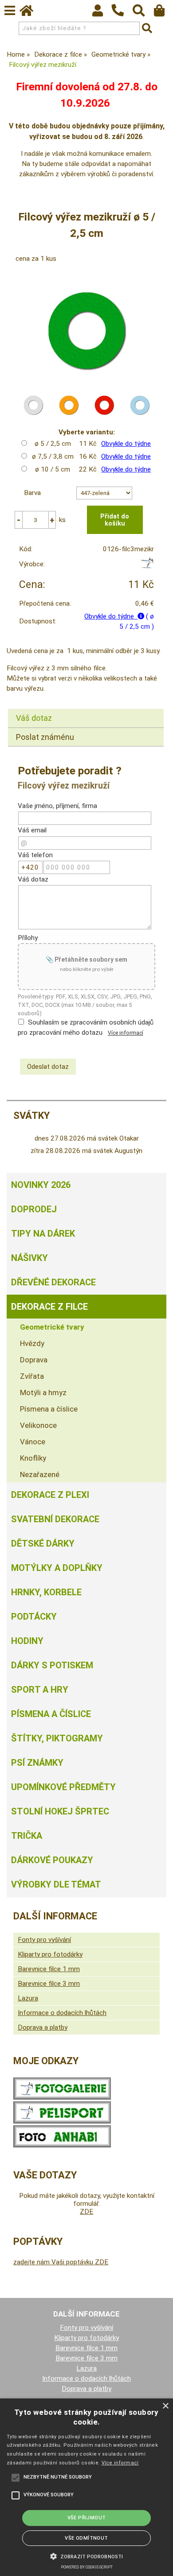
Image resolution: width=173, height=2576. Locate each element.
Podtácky (34, 1617)
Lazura (28, 1998)
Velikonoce (38, 1425)
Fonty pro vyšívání (44, 1940)
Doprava (34, 1360)
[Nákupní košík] (163, 13)
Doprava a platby (43, 2027)
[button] (86, 2556)
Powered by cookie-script (87, 2567)
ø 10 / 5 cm (53, 469)
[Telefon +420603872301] (122, 17)
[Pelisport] (147, 566)
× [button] (165, 2406)
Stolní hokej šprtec (60, 1811)
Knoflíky (33, 1458)
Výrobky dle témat (56, 1884)
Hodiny (27, 1641)
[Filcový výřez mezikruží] (86, 331)
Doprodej (34, 1209)
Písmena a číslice (49, 1409)
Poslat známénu (45, 737)
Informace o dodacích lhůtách (62, 2013)
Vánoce (33, 1442)
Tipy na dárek (43, 1234)
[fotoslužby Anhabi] (62, 2145)
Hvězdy (32, 1343)
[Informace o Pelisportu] (62, 2121)
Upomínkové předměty (63, 1787)
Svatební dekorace (55, 1519)
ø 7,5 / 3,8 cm (53, 456)
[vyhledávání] (143, 13)
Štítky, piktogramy (57, 1738)
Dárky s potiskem (52, 1665)
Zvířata (32, 1376)
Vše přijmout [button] (87, 2518)
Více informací (126, 1033)
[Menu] (10, 11)
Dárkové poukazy (52, 1860)
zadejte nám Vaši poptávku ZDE (61, 2262)
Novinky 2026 (41, 1185)
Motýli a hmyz (43, 1392)
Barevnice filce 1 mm (49, 1969)
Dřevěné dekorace (53, 1282)
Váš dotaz (34, 718)
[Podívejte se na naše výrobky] (62, 2097)
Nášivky (29, 1258)
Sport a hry (40, 1690)
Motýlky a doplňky (57, 1568)
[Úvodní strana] (31, 13)
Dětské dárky (43, 1543)
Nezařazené (40, 1474)
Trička (27, 1836)
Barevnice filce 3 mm (49, 1984)
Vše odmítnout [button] (86, 2538)
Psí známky (37, 1763)
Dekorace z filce (49, 1307)
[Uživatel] (102, 13)
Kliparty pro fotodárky (50, 1954)
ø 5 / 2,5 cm (53, 444)
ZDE (86, 2212)
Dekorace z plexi (50, 1495)
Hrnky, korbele (46, 1592)
